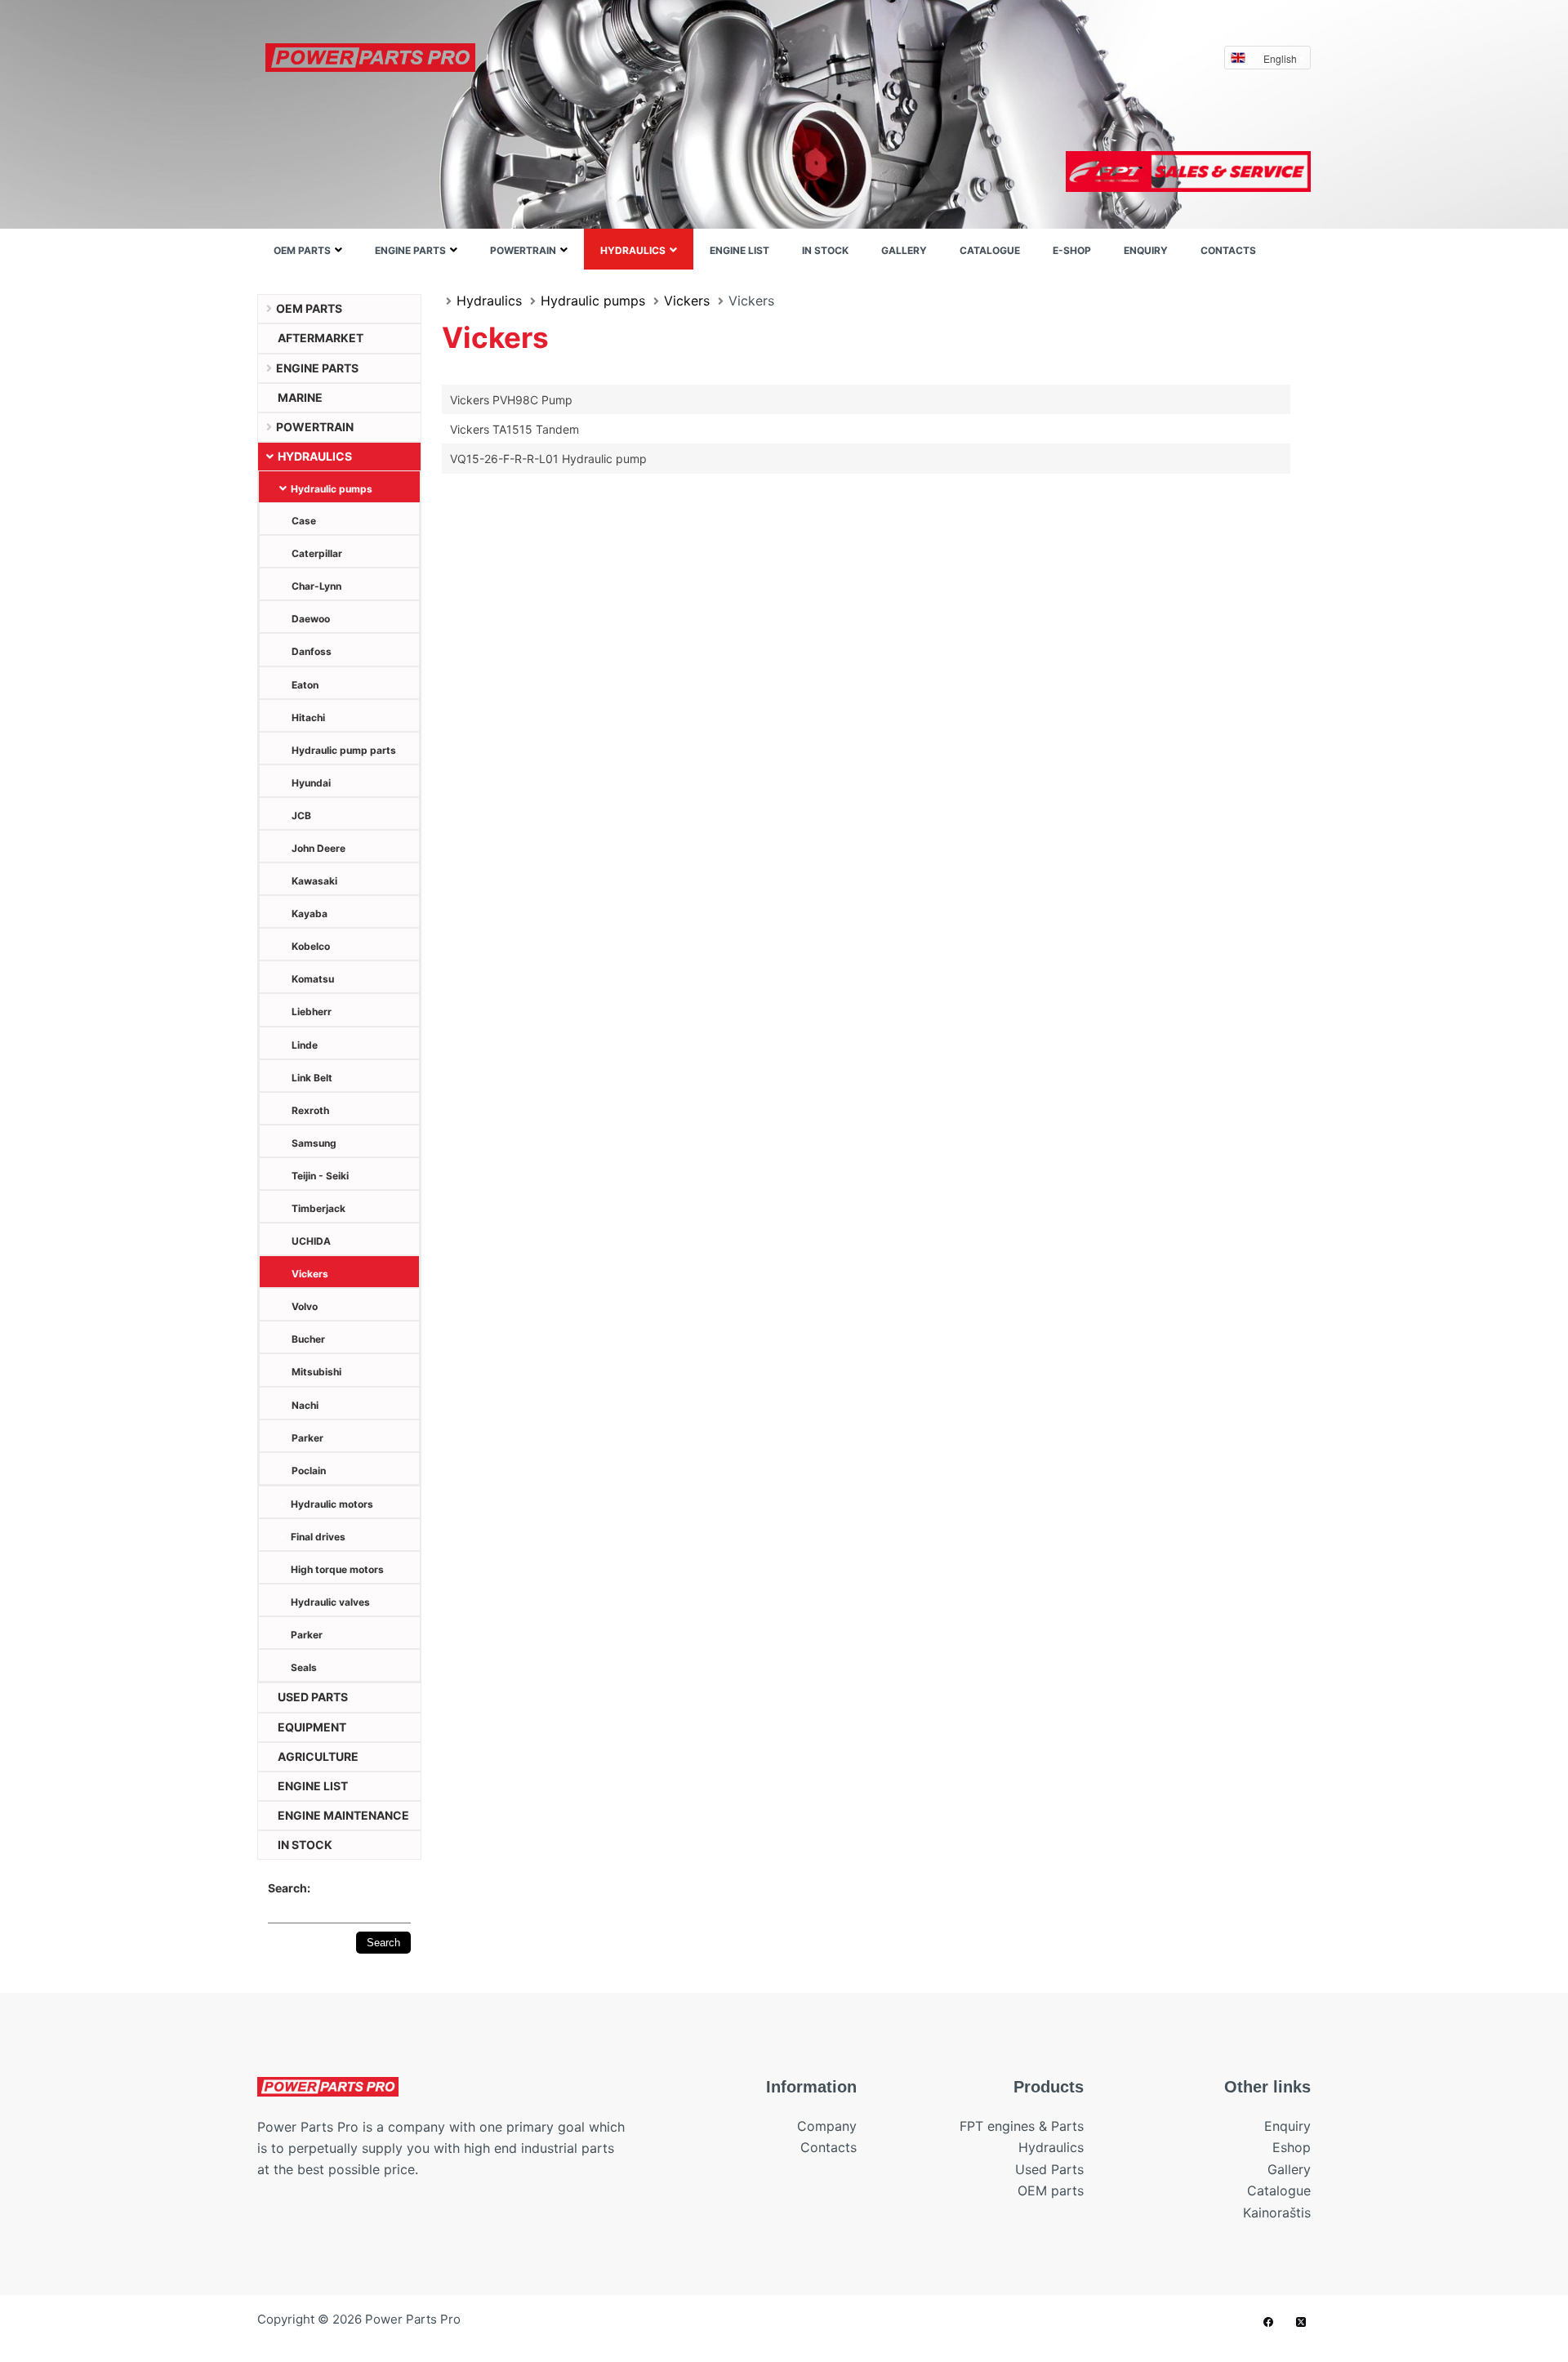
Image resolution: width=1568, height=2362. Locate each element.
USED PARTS (313, 1697)
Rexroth (310, 1110)
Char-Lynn (316, 586)
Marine (300, 397)
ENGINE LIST (739, 250)
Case (304, 521)
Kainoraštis (1277, 2213)
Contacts (1228, 250)
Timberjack (318, 1208)
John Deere (318, 848)
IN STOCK (825, 250)
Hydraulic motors (332, 1504)
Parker (307, 1438)
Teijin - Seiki (320, 1176)
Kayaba (310, 914)
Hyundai (311, 783)
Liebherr (312, 1012)
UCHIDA (311, 1241)
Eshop (1292, 2147)
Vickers (310, 1274)
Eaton (305, 685)
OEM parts (302, 250)
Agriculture (318, 1756)
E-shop (1072, 250)
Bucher (308, 1339)
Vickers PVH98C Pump (511, 400)
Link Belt (312, 1078)
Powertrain (523, 250)
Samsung (314, 1143)
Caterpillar (317, 553)
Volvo (305, 1306)
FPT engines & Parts (1022, 2126)
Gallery (904, 250)
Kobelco (311, 946)
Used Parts (1049, 2169)
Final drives (318, 1537)
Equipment (312, 1727)
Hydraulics (633, 250)
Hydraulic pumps (332, 489)
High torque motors (337, 1569)
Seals (304, 1667)
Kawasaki (314, 881)
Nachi (305, 1405)
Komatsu (313, 979)
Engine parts (410, 250)
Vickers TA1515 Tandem (514, 429)
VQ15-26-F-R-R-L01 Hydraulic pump (548, 459)
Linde (305, 1045)
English (1280, 58)
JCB (301, 816)
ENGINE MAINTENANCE (343, 1815)
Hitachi (308, 718)
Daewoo (311, 619)
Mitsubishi (316, 1372)
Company (827, 2126)
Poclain (309, 1471)
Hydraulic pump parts (344, 750)
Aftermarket (321, 338)
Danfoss (312, 651)
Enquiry (1146, 250)
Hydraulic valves (330, 1602)
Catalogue (990, 250)
